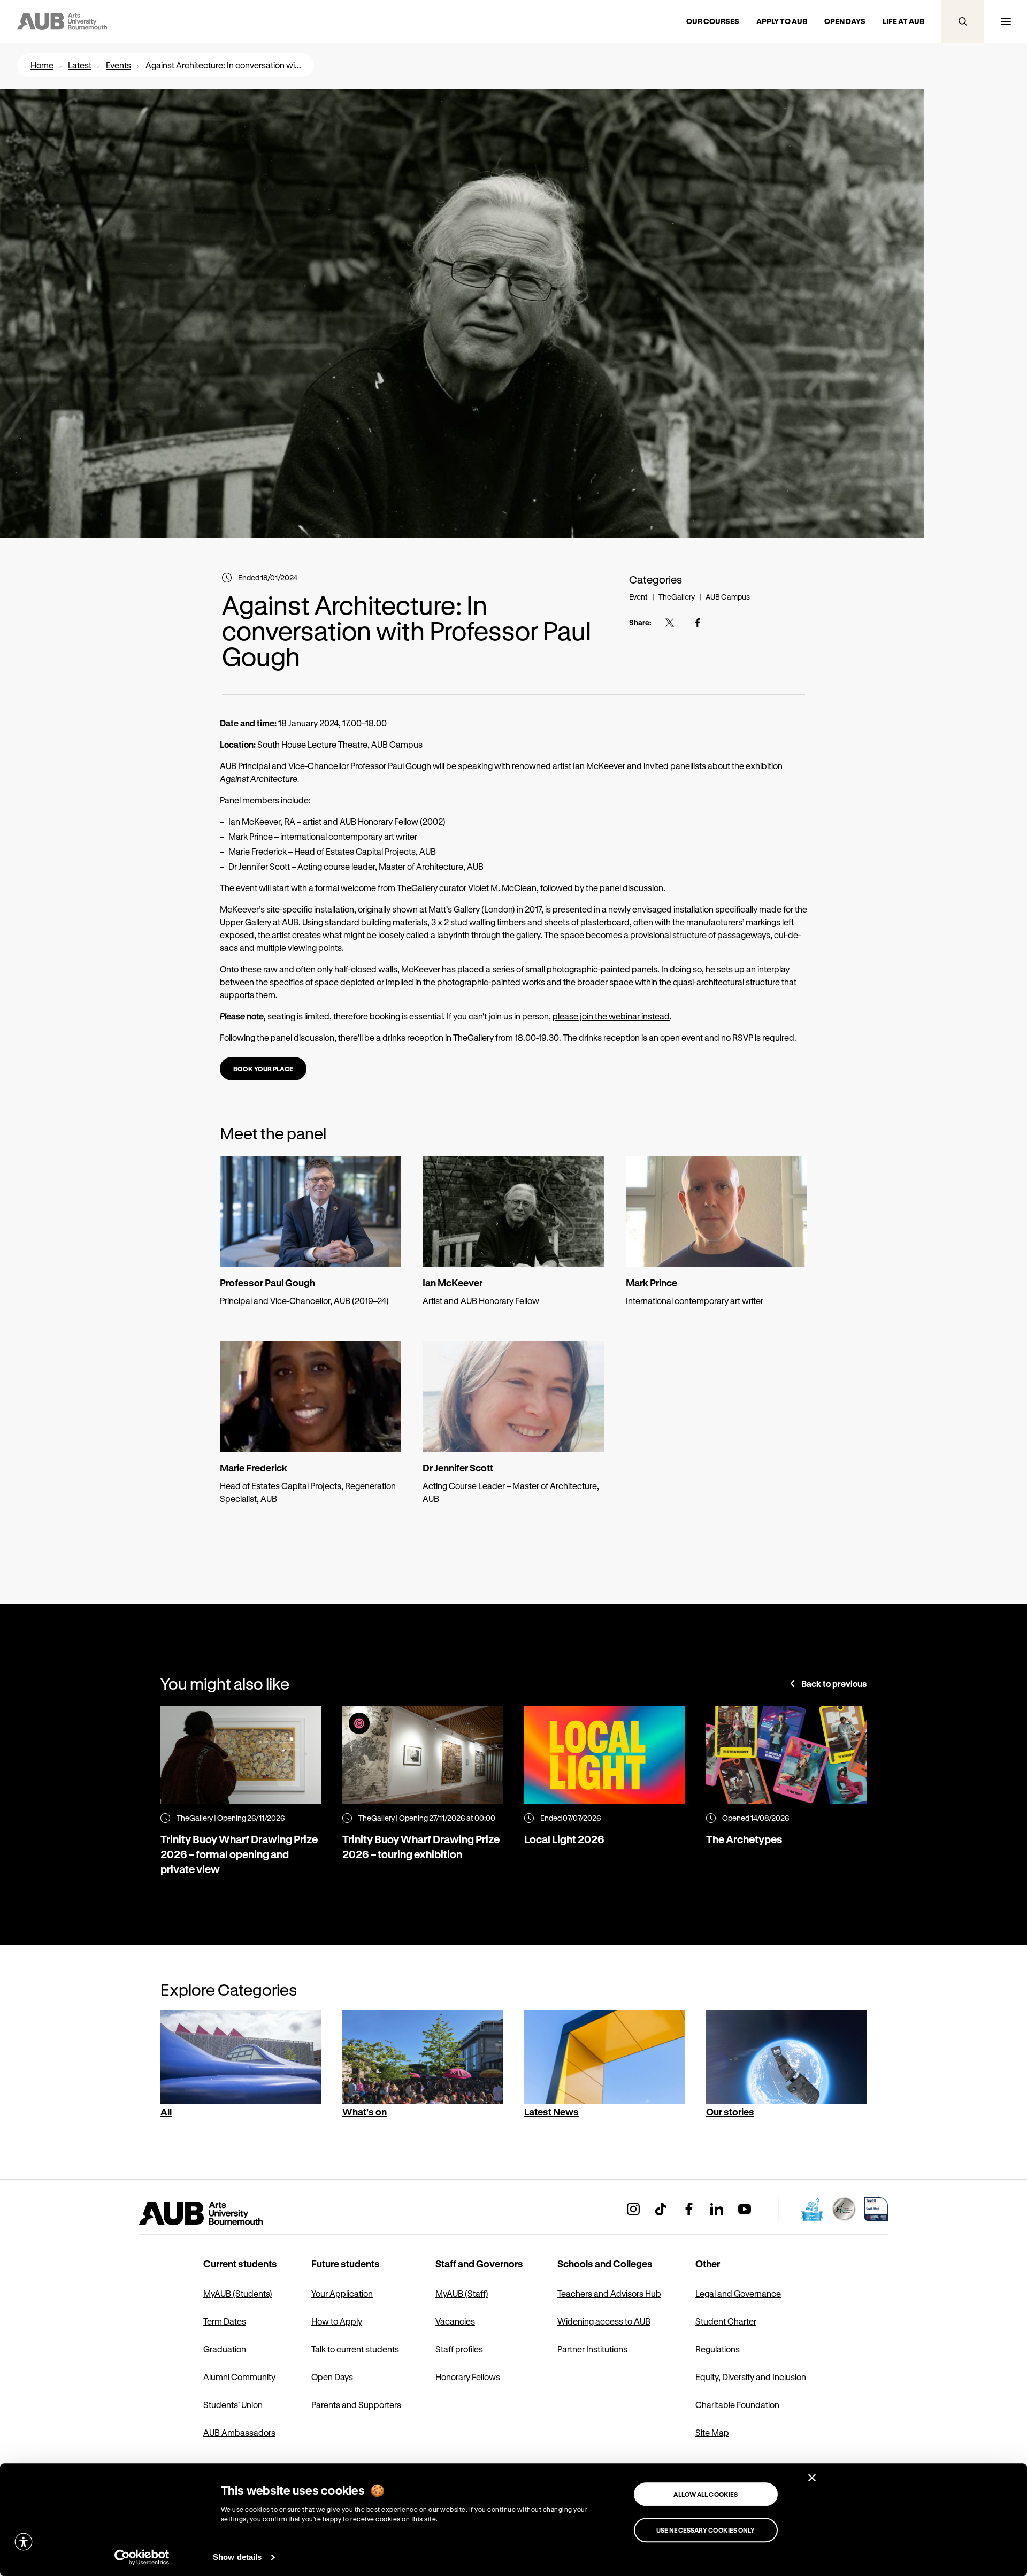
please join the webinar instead (611, 1016)
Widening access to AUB (604, 2321)
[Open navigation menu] (1006, 21)
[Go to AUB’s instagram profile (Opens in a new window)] (633, 2209)
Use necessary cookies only (706, 2530)
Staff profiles (459, 2349)
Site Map (712, 2432)
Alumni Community (239, 2377)
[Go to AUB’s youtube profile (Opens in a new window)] (745, 2209)
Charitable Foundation (737, 2405)
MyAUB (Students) (238, 2293)
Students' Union (233, 2405)
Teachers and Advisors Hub (609, 2293)
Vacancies (455, 2321)
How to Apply (337, 2321)
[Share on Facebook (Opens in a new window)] (698, 623)
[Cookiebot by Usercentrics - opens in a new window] (142, 2557)
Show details (237, 2557)
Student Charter (726, 2321)
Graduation (225, 2349)
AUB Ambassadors (239, 2432)
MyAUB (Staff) (462, 2293)
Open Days (332, 2377)
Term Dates (225, 2321)
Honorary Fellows (468, 2377)
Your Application (342, 2293)
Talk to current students (355, 2349)
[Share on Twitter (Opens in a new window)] (670, 623)
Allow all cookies (706, 2494)
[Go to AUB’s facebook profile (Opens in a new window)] (689, 2209)
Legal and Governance (738, 2293)
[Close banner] (812, 2478)
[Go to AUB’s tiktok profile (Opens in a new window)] (661, 2209)
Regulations (718, 2349)
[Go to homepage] (225, 2213)
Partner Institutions (592, 2349)
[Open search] (963, 21)
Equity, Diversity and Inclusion (751, 2377)
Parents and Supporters (356, 2405)
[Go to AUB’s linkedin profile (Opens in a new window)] (717, 2209)
